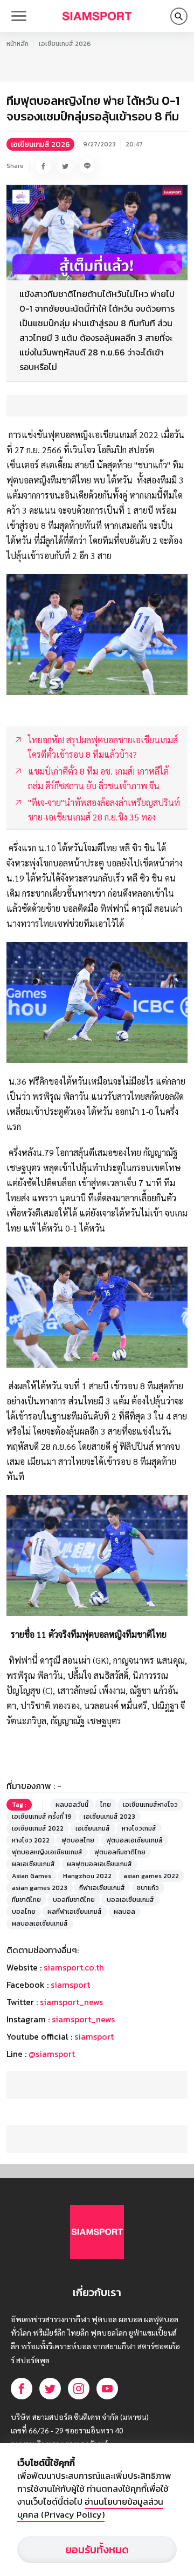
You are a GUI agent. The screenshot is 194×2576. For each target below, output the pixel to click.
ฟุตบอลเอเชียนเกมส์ (134, 1840)
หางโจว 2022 (31, 1840)
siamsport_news (71, 2002)
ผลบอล (124, 1912)
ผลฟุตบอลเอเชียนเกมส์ (99, 1864)
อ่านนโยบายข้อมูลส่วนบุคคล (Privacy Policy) (90, 2508)
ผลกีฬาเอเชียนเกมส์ (75, 1912)
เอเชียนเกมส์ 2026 (65, 44)
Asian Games (32, 1876)
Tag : (19, 1805)
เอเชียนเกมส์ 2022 (38, 1828)
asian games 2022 (151, 1876)
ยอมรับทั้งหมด (97, 2550)
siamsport (70, 1985)
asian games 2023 (40, 1888)
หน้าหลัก (18, 44)
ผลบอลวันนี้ (72, 1805)
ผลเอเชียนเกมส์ (33, 1864)
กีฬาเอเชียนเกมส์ (102, 1888)
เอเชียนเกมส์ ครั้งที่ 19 (42, 1817)
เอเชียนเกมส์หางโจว (150, 1805)
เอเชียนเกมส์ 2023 (109, 1817)
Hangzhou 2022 (87, 1876)
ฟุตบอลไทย (78, 1840)
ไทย (106, 1805)
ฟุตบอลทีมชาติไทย (120, 1852)
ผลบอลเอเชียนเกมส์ (40, 1923)
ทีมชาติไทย (26, 1900)
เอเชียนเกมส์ (93, 1828)
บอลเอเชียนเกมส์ (130, 1900)
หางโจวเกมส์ (139, 1828)
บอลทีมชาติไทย (74, 1900)
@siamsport (52, 2054)
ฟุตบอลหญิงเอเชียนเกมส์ (47, 1852)
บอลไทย (24, 1912)
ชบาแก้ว (148, 1888)
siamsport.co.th (74, 1967)
